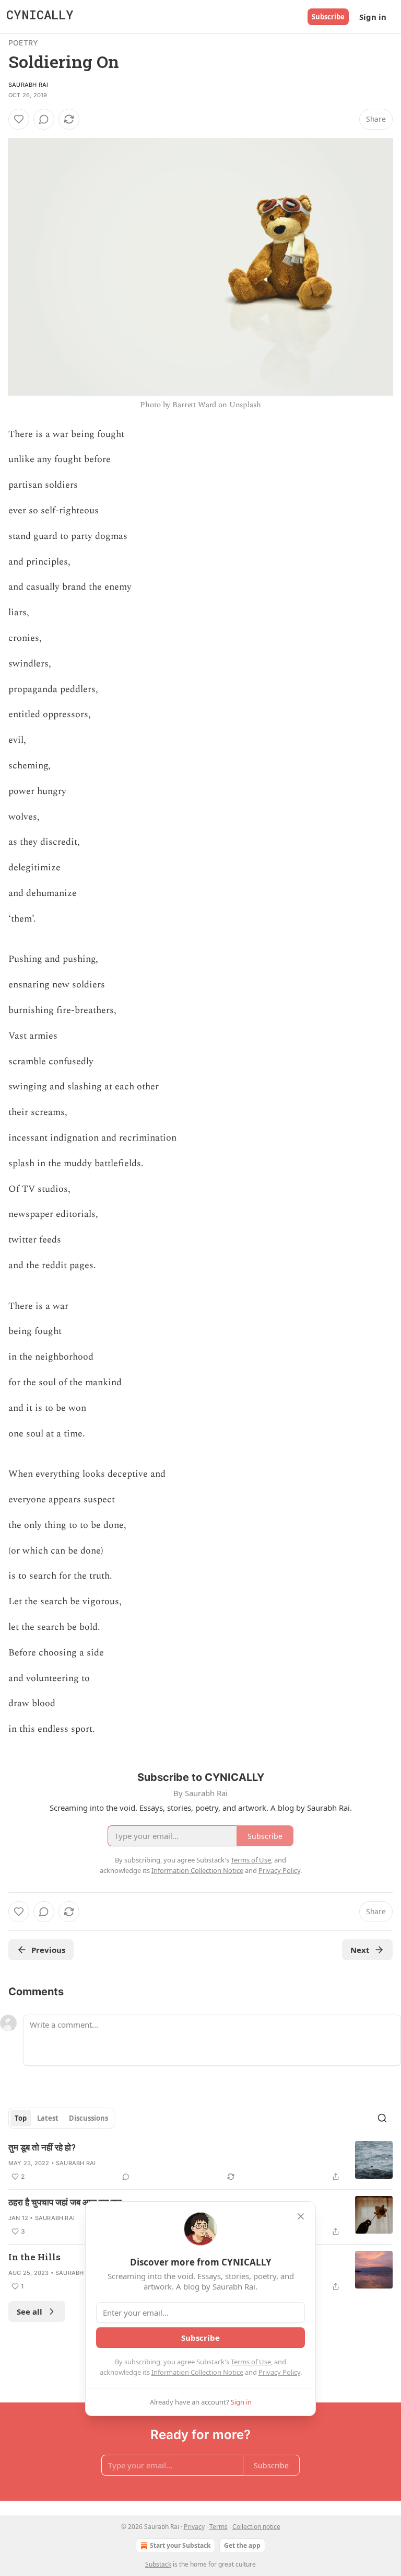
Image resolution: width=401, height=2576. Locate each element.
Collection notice (256, 2527)
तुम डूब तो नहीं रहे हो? (42, 2147)
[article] (200, 2162)
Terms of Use (251, 2362)
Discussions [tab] (89, 2118)
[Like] (19, 119)
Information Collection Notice (197, 2372)
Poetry (23, 43)
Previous (48, 1950)
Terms (219, 2527)
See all (30, 2311)
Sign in (373, 17)
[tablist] (61, 2118)
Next (360, 1950)
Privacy (194, 2527)
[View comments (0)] (44, 119)
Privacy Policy (279, 2372)
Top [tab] (21, 2118)
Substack (158, 2564)
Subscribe (328, 17)
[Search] (382, 2118)
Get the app (242, 2545)
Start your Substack (180, 2545)
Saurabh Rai (28, 85)
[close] (301, 2216)
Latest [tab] (48, 2118)
